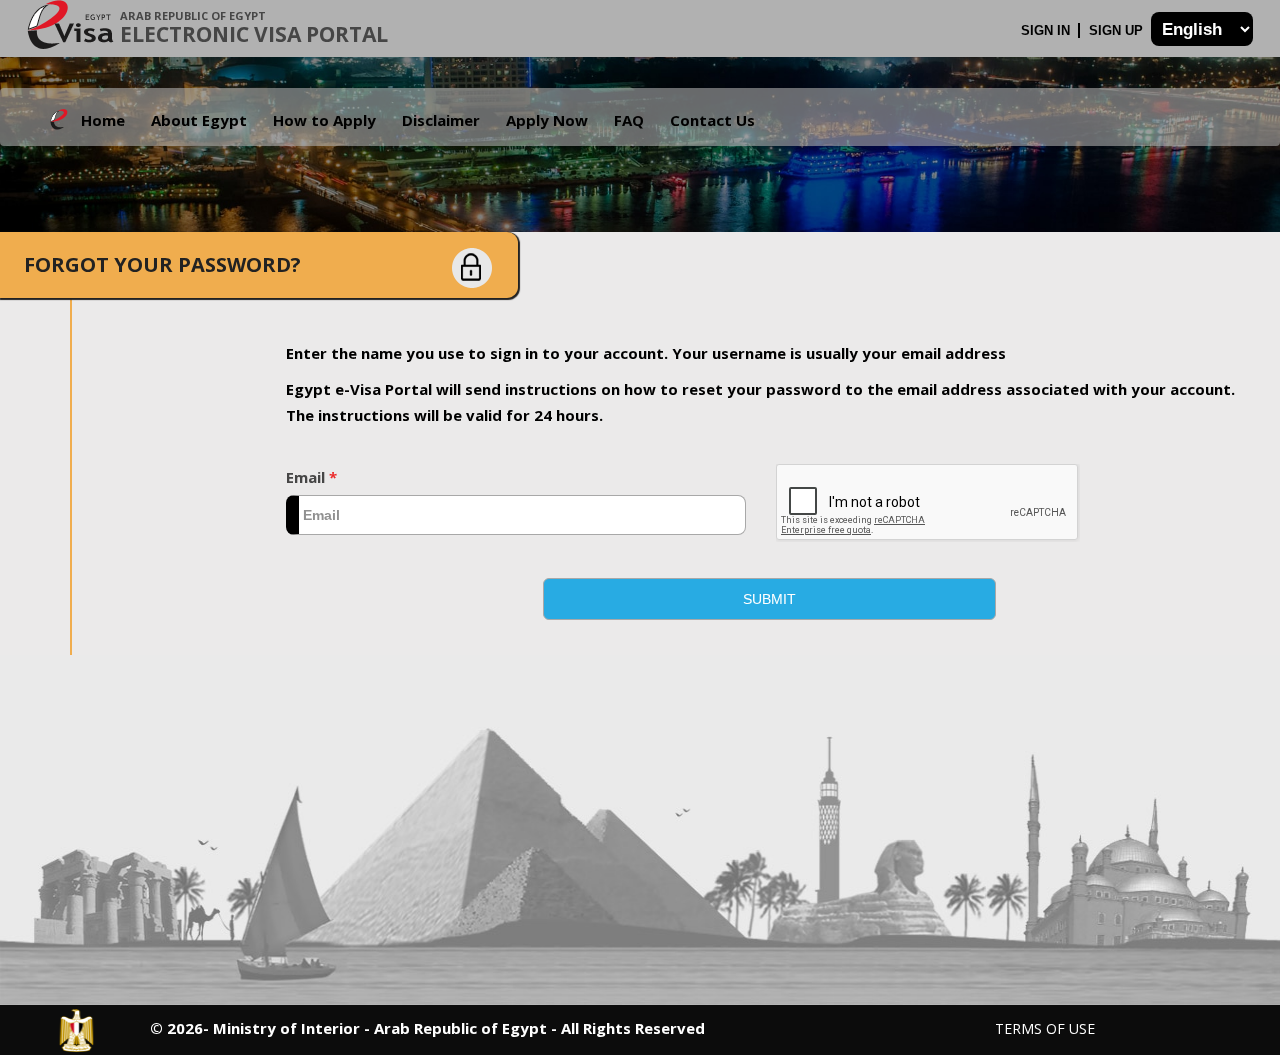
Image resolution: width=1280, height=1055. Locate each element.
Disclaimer (441, 120)
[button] (769, 599)
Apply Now (547, 120)
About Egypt (199, 120)
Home (103, 120)
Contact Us (712, 120)
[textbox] (516, 515)
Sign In (1047, 30)
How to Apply (324, 120)
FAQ (629, 120)
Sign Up (1118, 30)
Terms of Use (1045, 1028)
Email (311, 477)
